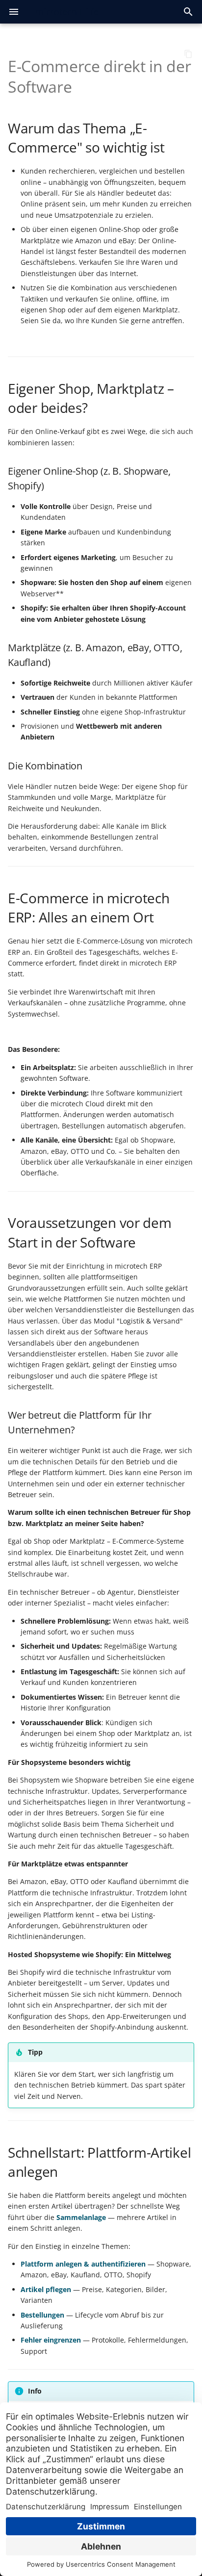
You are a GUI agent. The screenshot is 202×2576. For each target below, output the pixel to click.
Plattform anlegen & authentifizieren (83, 2264)
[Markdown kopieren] (188, 54)
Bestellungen (42, 2315)
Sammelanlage (81, 2217)
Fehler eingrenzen (51, 2340)
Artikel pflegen (46, 2289)
